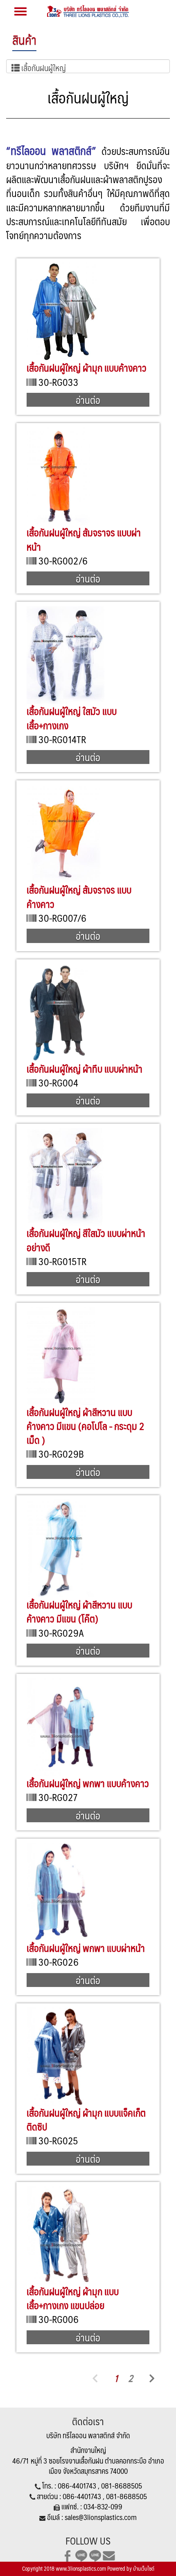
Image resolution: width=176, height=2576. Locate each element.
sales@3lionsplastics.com (101, 2517)
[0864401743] (82, 2555)
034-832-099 (103, 2507)
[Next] (152, 2378)
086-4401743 (78, 2486)
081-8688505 (122, 2486)
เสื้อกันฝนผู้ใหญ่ (43, 67)
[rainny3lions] (96, 2555)
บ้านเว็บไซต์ (144, 2569)
